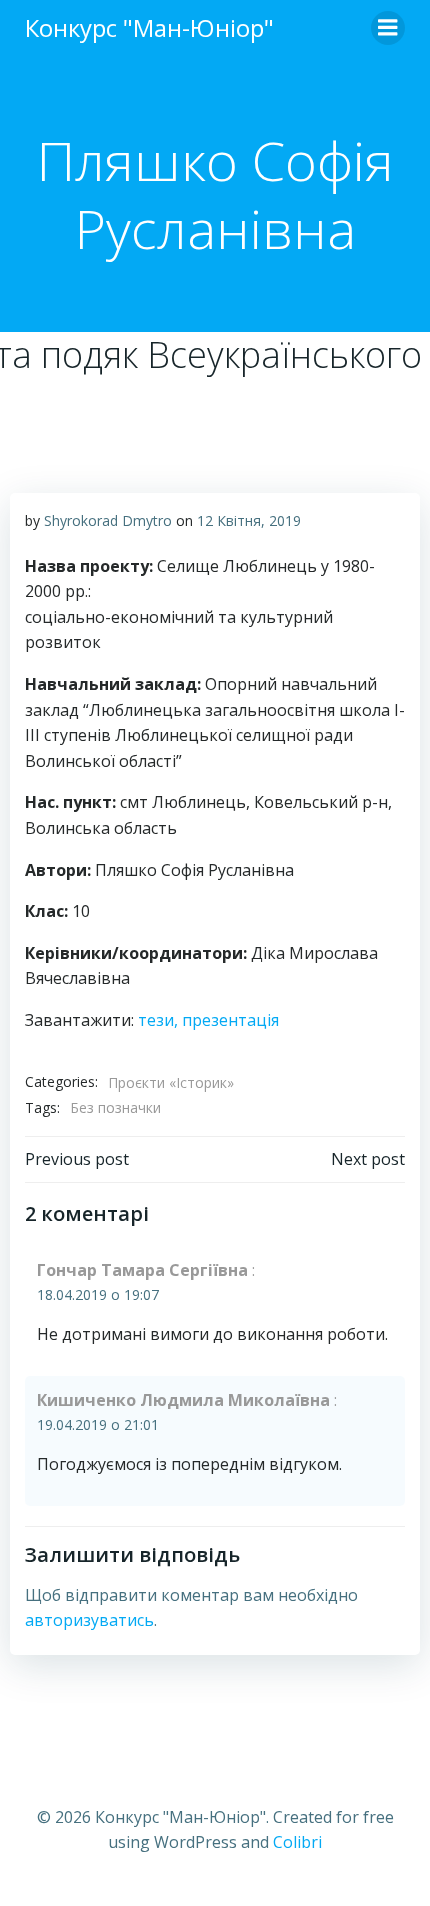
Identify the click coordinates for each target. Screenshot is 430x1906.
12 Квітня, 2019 (249, 520)
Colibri (297, 1842)
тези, (160, 1020)
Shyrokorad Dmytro (108, 520)
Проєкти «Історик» (171, 1082)
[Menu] (388, 28)
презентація (230, 1020)
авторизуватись (89, 1620)
